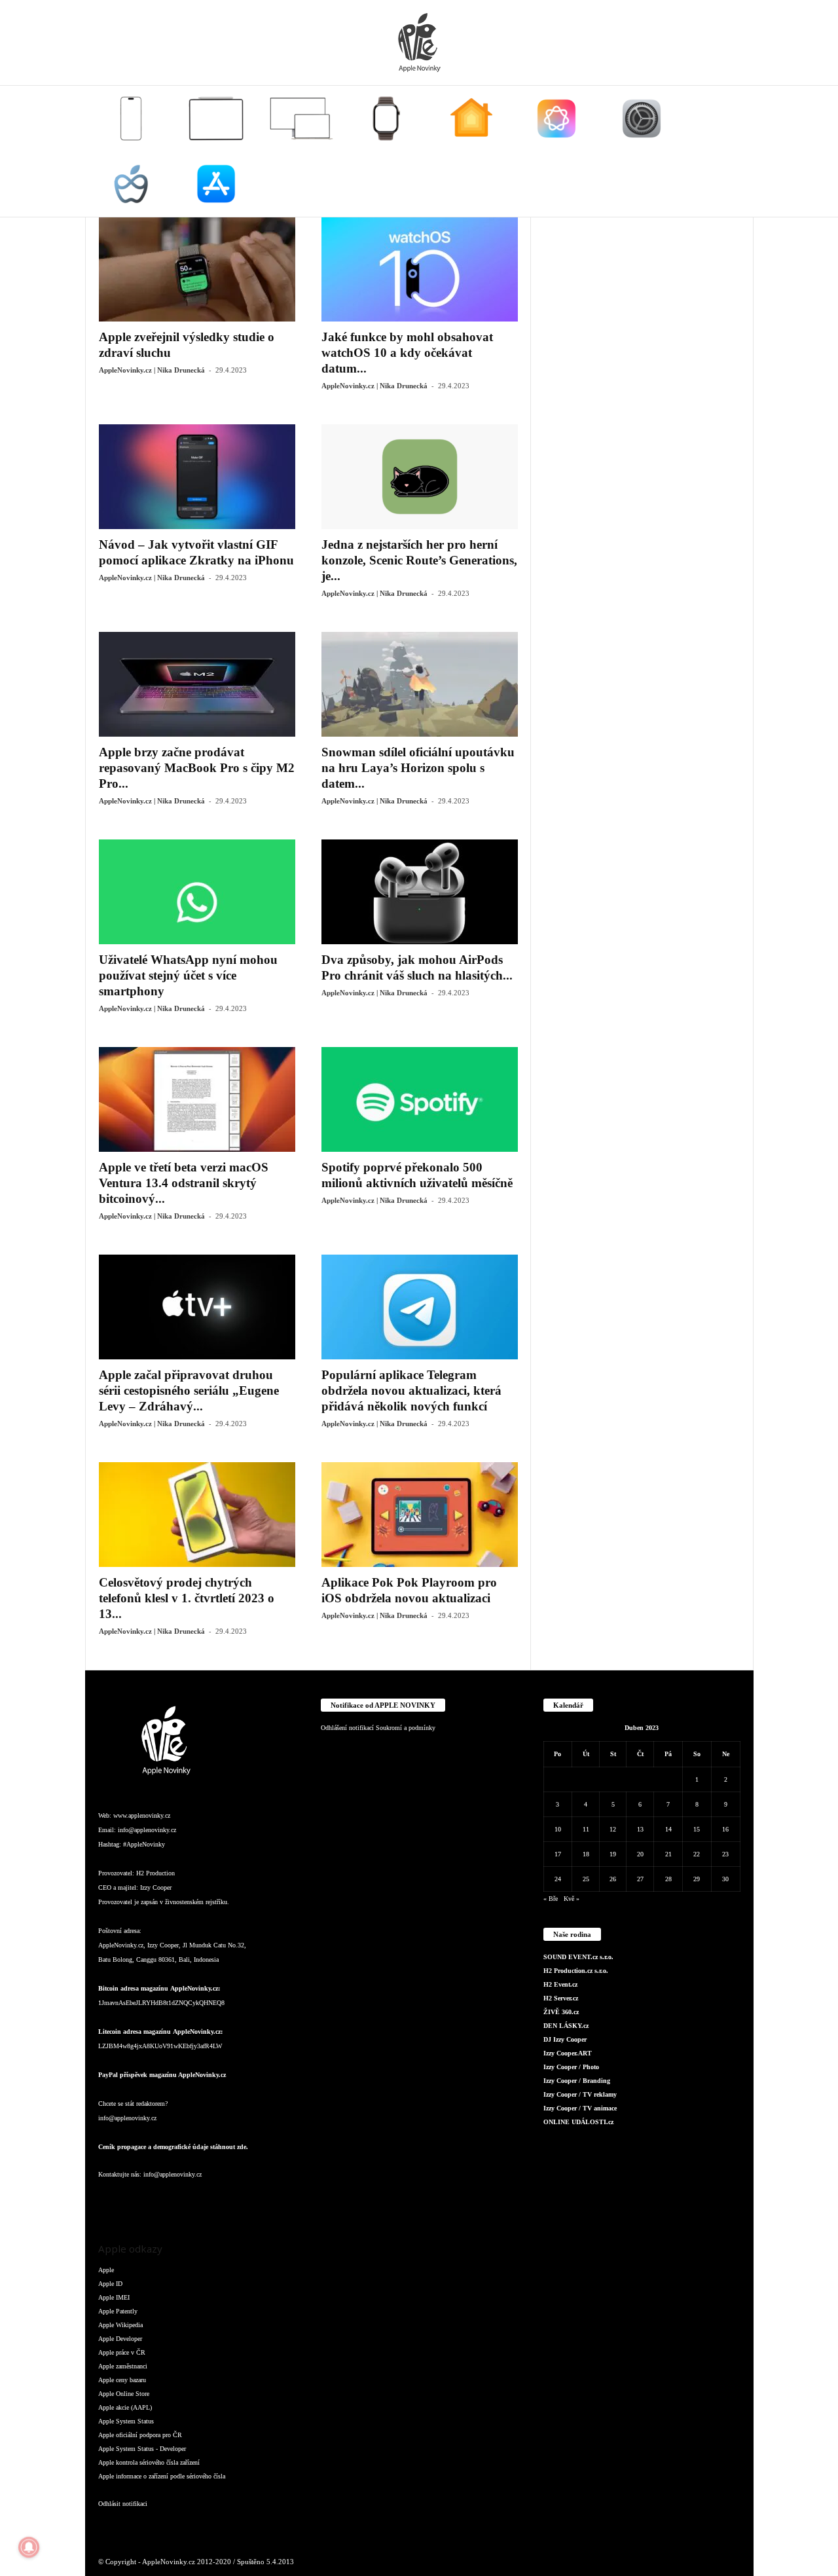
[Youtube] (267, 2200)
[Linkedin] (164, 2200)
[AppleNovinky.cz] (419, 43)
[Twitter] (242, 2200)
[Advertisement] (642, 413)
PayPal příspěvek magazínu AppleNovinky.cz (162, 2075)
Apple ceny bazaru (122, 2380)
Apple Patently (118, 2311)
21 (668, 1854)
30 (725, 1879)
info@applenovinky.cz (147, 1830)
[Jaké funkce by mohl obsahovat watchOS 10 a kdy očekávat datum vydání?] (420, 269)
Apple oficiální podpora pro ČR (140, 2435)
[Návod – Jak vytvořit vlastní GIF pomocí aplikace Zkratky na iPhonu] (197, 477)
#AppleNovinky (144, 1844)
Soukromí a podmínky (406, 1728)
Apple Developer (120, 2339)
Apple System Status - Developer (142, 2449)
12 (613, 1829)
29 (697, 1879)
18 (586, 1854)
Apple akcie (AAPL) (125, 2407)
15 (697, 1829)
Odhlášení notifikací (347, 1728)
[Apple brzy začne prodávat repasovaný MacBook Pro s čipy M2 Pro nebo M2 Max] (197, 684)
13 (640, 1829)
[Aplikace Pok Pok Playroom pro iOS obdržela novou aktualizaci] (420, 1515)
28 (668, 1879)
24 (558, 1879)
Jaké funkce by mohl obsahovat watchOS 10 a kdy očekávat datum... (407, 353)
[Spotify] (216, 2200)
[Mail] (190, 2200)
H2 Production (155, 1873)
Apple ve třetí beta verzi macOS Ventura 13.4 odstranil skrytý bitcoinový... (184, 1183)
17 (558, 1854)
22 (697, 1854)
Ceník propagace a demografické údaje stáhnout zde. (173, 2147)
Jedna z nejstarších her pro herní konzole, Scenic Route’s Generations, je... (419, 560)
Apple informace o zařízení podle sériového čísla (162, 2476)
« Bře (551, 1899)
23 (725, 1854)
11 (586, 1829)
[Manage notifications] (29, 2547)
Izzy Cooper (156, 1887)
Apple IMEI (114, 2297)
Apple (106, 2270)
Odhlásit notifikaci (123, 2504)
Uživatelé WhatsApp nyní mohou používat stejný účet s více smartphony (188, 975)
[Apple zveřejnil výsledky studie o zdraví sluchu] (197, 269)
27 (640, 1879)
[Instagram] (137, 2200)
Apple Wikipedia (120, 2325)
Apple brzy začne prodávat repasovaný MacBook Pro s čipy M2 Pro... (197, 768)
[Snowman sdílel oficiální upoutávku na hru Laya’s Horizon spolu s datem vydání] (420, 684)
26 (613, 1879)
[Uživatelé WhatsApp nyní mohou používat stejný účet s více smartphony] (197, 892)
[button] (734, 151)
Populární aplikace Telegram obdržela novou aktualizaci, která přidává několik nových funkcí (411, 1390)
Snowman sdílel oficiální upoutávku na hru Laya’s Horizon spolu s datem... (418, 768)
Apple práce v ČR (122, 2352)
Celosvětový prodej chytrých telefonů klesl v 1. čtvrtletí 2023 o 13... (187, 1598)
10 (558, 1829)
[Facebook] (111, 2200)
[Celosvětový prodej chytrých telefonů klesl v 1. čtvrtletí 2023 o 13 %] (197, 1515)
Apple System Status (126, 2421)
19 (613, 1854)
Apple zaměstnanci (123, 2366)
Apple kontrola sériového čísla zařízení (149, 2462)
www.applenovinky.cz (142, 1815)
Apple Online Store (124, 2394)
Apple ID (110, 2284)
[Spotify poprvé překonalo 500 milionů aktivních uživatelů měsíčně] (420, 1099)
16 (725, 1829)
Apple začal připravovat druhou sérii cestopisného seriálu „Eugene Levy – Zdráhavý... (189, 1390)
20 (640, 1854)
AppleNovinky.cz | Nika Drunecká (152, 370)
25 (586, 1879)
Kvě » (572, 1899)
